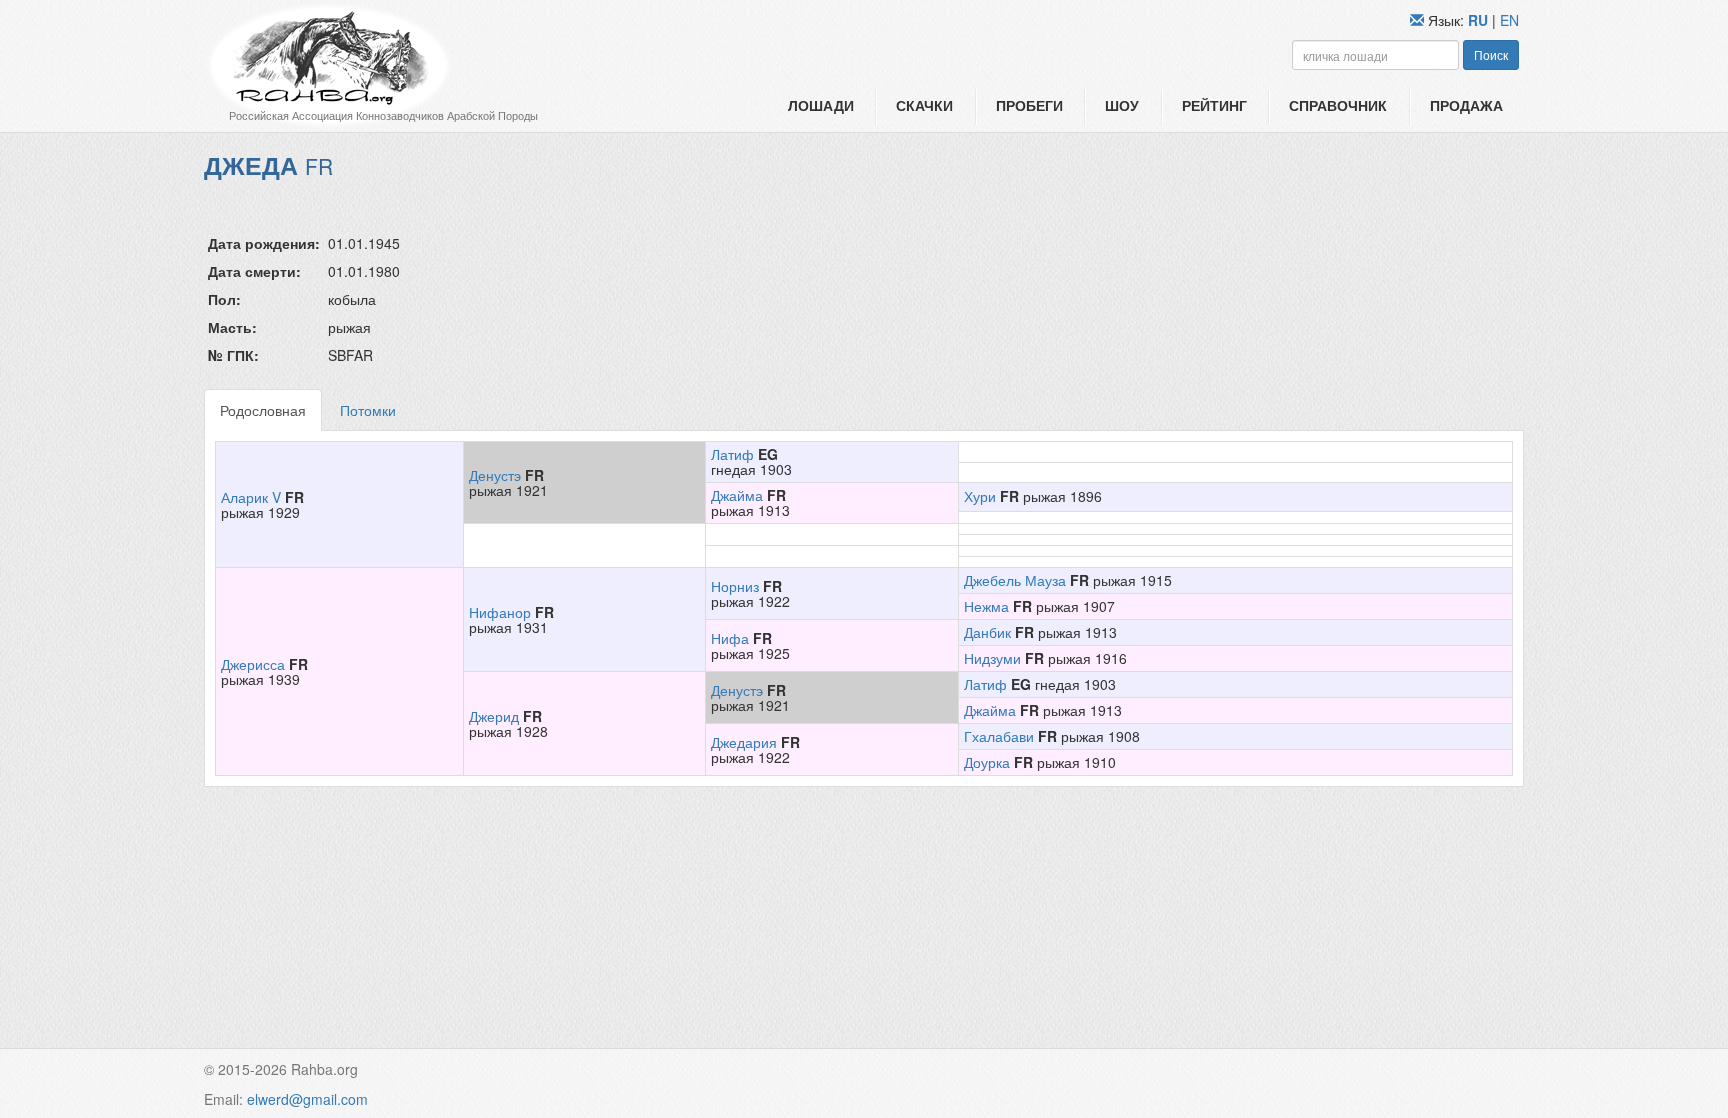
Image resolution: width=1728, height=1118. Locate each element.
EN (1509, 20)
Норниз (735, 586)
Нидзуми (992, 658)
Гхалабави (999, 736)
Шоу (1122, 105)
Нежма (986, 606)
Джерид (494, 716)
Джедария (744, 742)
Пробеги (1029, 105)
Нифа (730, 638)
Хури (980, 496)
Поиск (1491, 54)
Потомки (368, 410)
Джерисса (253, 664)
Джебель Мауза (1015, 580)
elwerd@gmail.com (307, 1099)
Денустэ (495, 475)
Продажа (1466, 105)
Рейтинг (1214, 105)
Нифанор (500, 612)
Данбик (987, 632)
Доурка (987, 762)
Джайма (737, 495)
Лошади (821, 105)
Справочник (1338, 105)
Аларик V (251, 497)
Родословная (263, 410)
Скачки (924, 105)
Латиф (732, 454)
